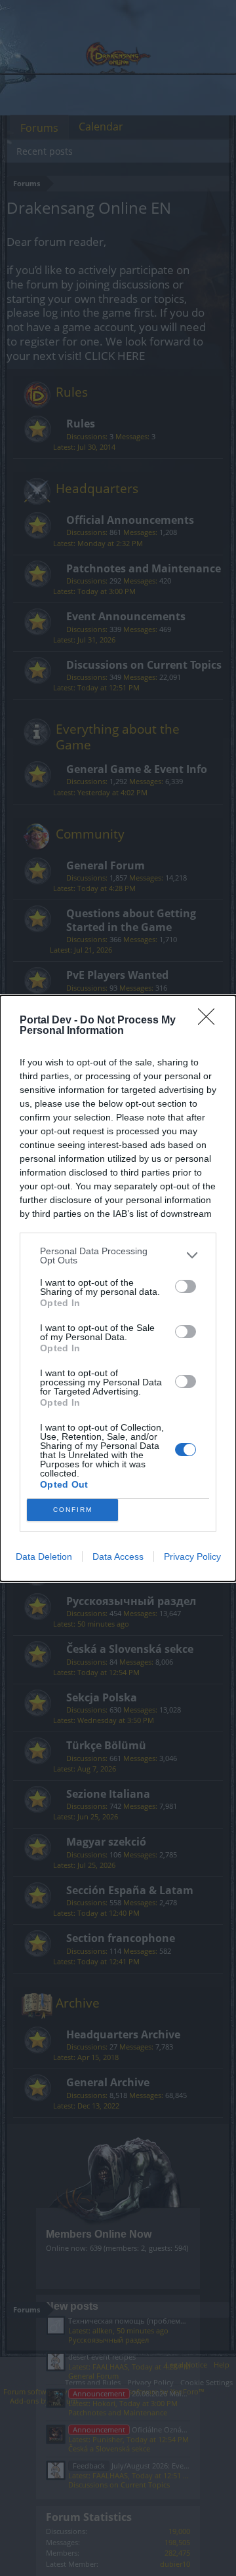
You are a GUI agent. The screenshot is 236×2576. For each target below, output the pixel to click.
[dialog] (118, 1288)
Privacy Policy (192, 1556)
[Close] (210, 1021)
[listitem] (118, 1256)
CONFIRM (73, 1510)
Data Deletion (44, 1556)
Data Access (118, 1556)
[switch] (186, 1286)
